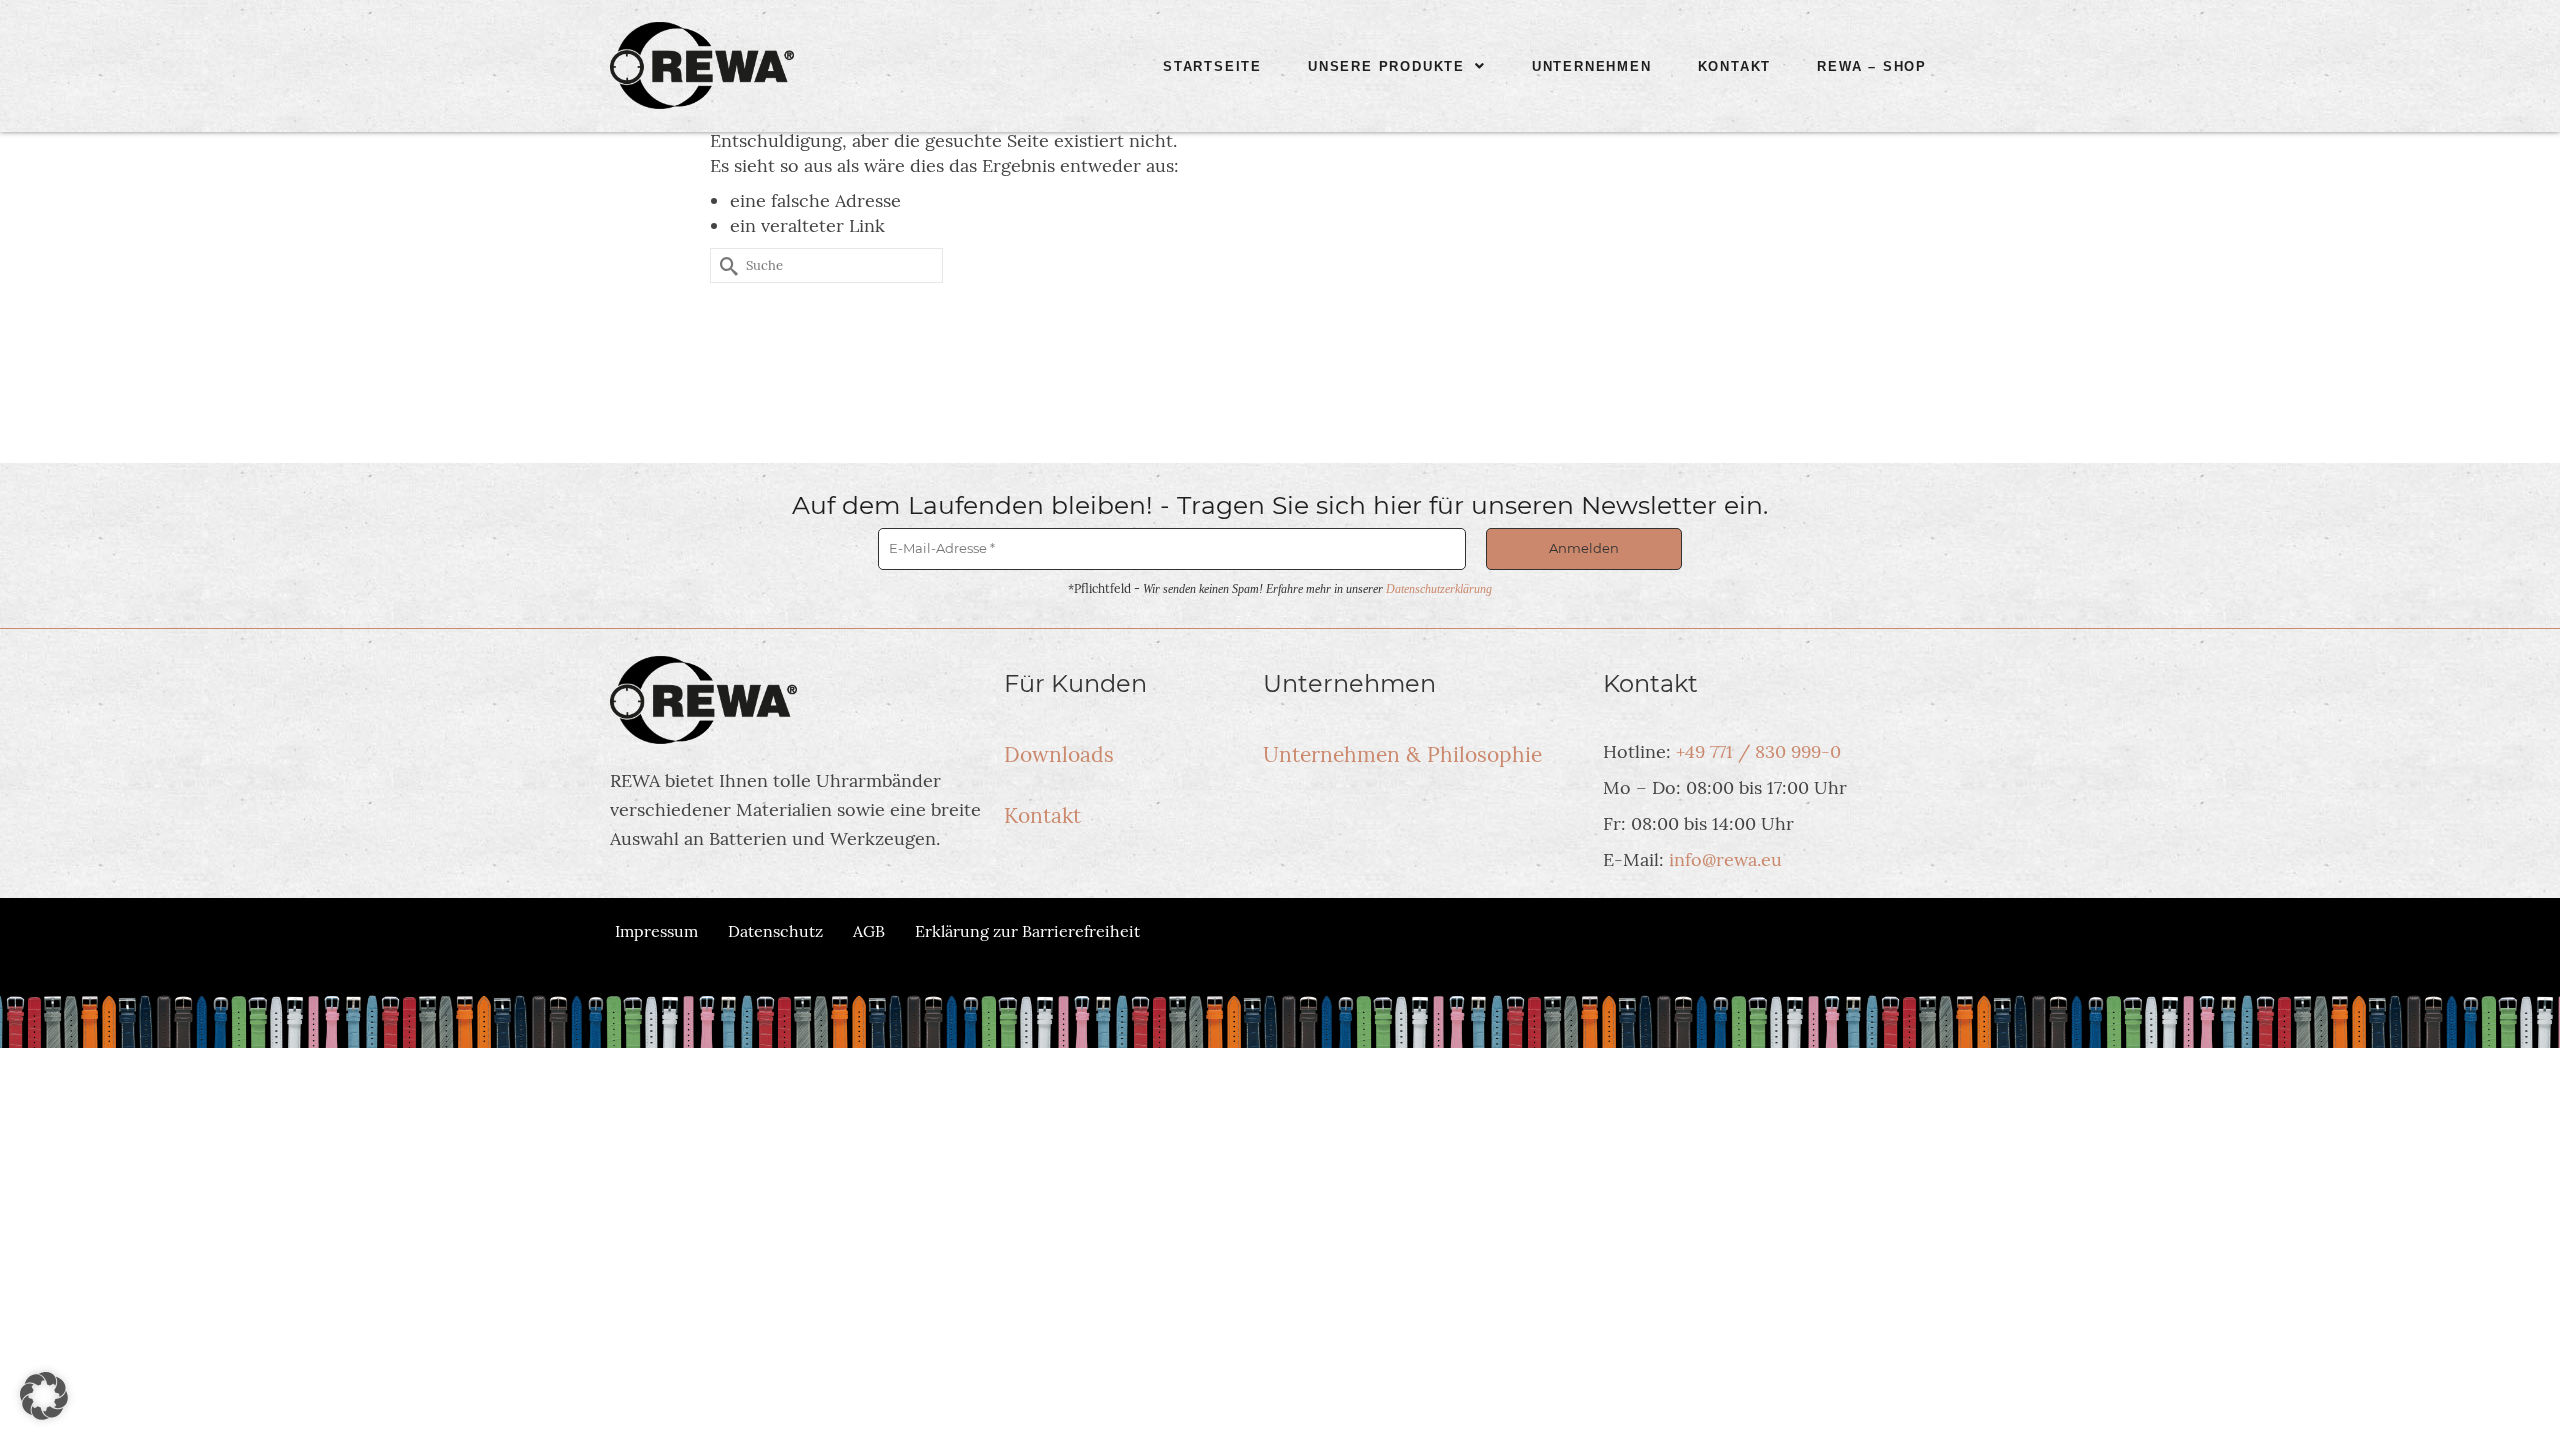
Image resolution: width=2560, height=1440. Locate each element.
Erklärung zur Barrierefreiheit (1027, 931)
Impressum (656, 931)
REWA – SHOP (1872, 66)
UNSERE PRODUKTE (1386, 66)
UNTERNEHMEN (1592, 66)
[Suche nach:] (826, 265)
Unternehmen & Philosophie (1402, 754)
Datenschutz (775, 931)
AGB (869, 931)
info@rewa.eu (1725, 859)
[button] (1397, 66)
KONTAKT (1735, 66)
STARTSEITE (1212, 66)
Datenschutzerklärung (1439, 589)
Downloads (1059, 754)
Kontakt (1042, 815)
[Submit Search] (725, 265)
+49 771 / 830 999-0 (1758, 751)
